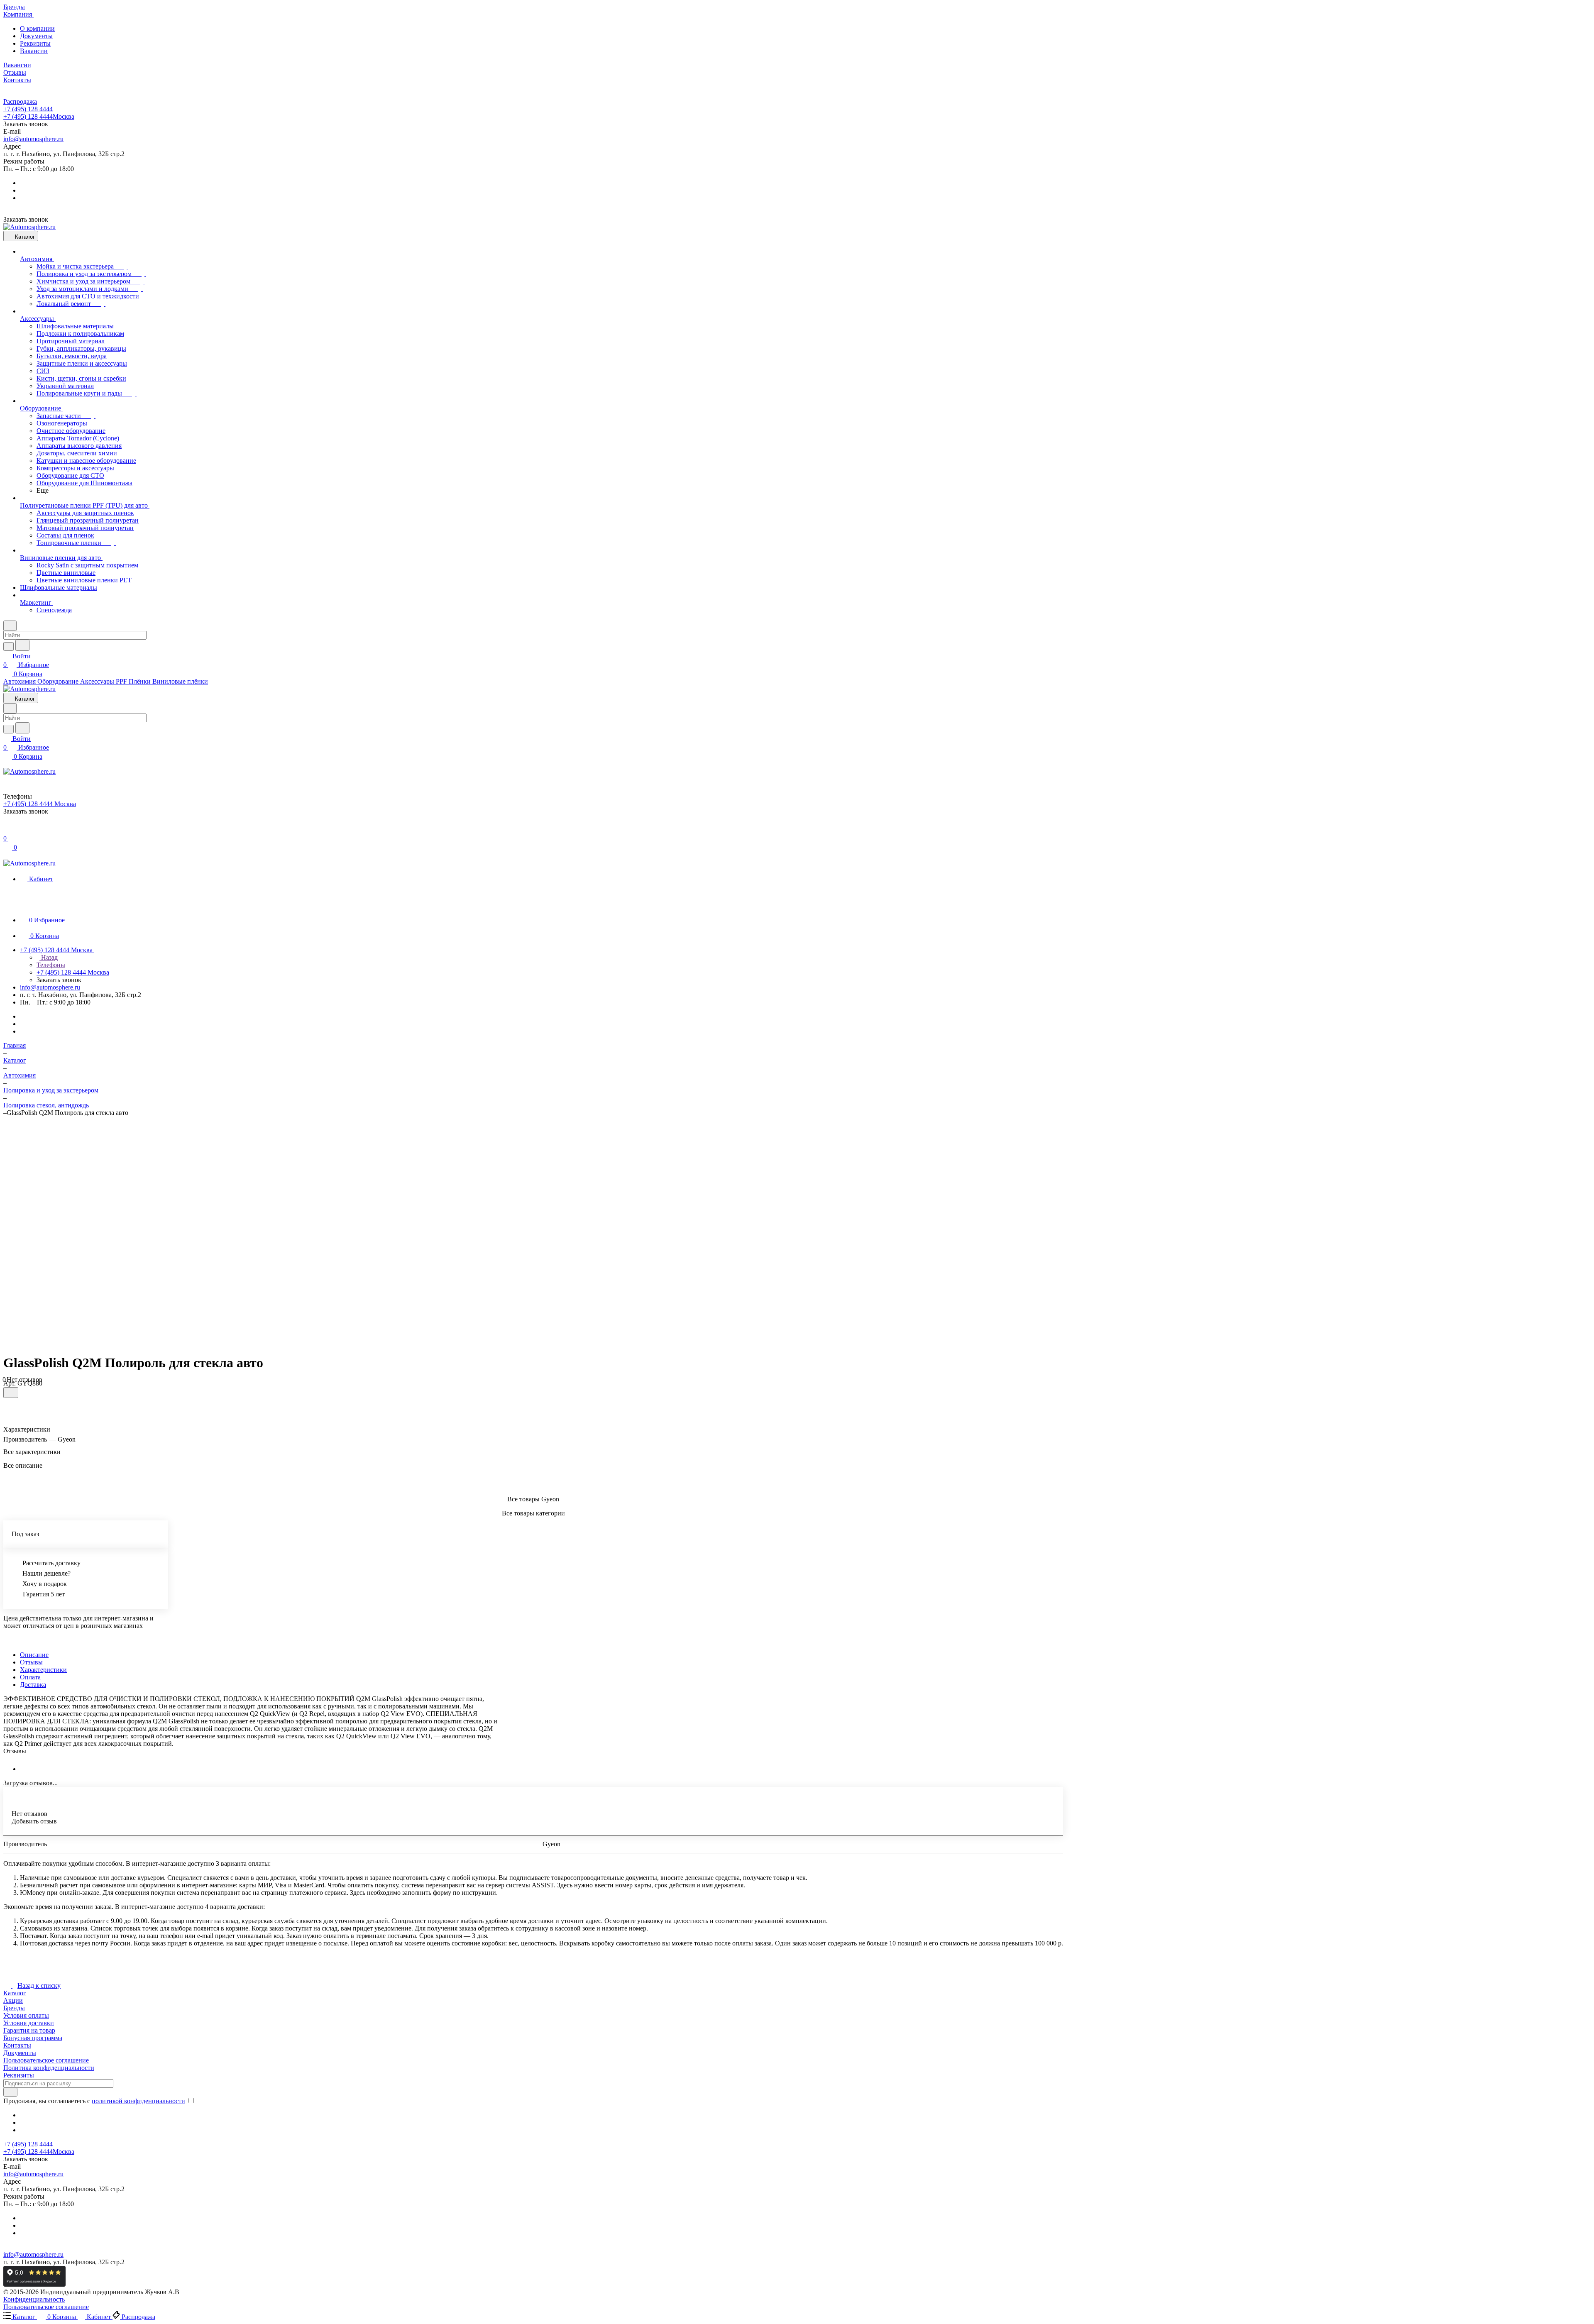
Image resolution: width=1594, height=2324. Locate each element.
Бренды (14, 2008)
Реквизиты (35, 43)
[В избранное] (11, 1393)
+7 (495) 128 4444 (28, 109)
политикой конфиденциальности (138, 2101)
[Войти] (7, 830)
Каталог (15, 1993)
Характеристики (43, 1670)
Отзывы (31, 1662)
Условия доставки (29, 2023)
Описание (34, 1655)
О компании (37, 28)
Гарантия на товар (29, 2030)
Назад (49, 957)
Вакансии (34, 51)
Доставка (33, 1685)
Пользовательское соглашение (46, 2060)
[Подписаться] (10, 2092)
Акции (13, 2000)
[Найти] (22, 645)
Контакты (17, 2045)
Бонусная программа (33, 2038)
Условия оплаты (26, 2015)
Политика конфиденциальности (49, 2068)
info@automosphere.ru (33, 139)
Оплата (30, 1677)
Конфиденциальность (34, 2299)
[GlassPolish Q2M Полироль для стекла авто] (527, 1232)
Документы (36, 36)
